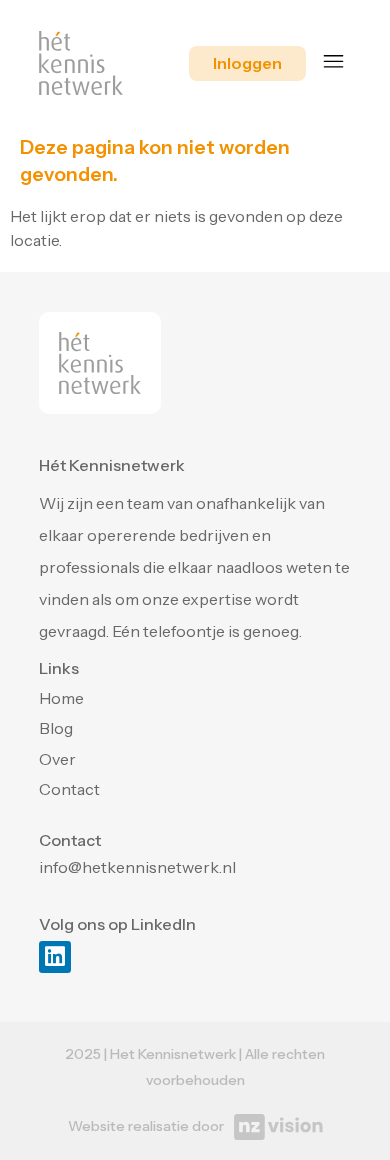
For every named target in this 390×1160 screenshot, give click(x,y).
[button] (334, 63)
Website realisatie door (146, 1126)
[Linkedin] (55, 957)
